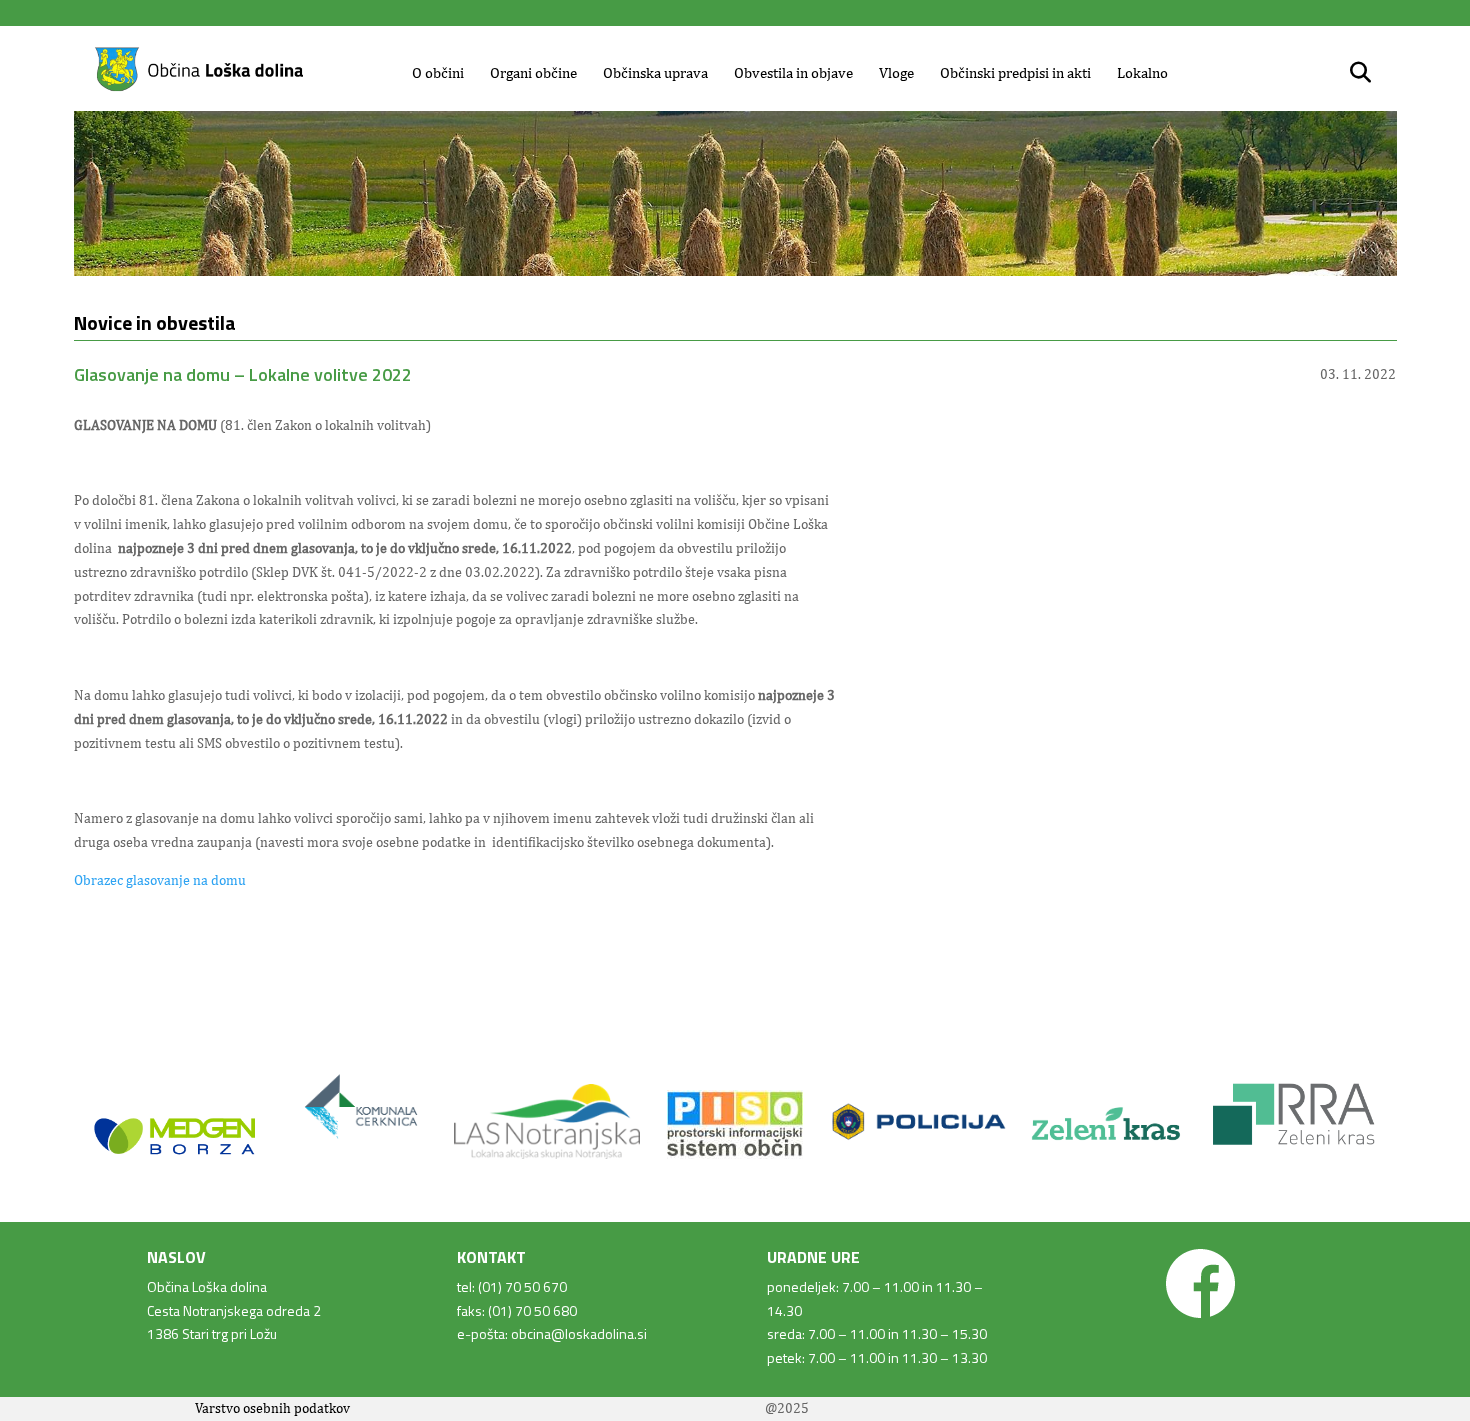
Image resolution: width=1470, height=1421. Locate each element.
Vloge (896, 72)
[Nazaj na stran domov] (199, 88)
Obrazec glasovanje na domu (160, 880)
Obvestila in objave (793, 72)
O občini (438, 72)
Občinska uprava (655, 72)
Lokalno (1142, 72)
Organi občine (533, 72)
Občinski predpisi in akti (1015, 72)
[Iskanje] (1360, 73)
